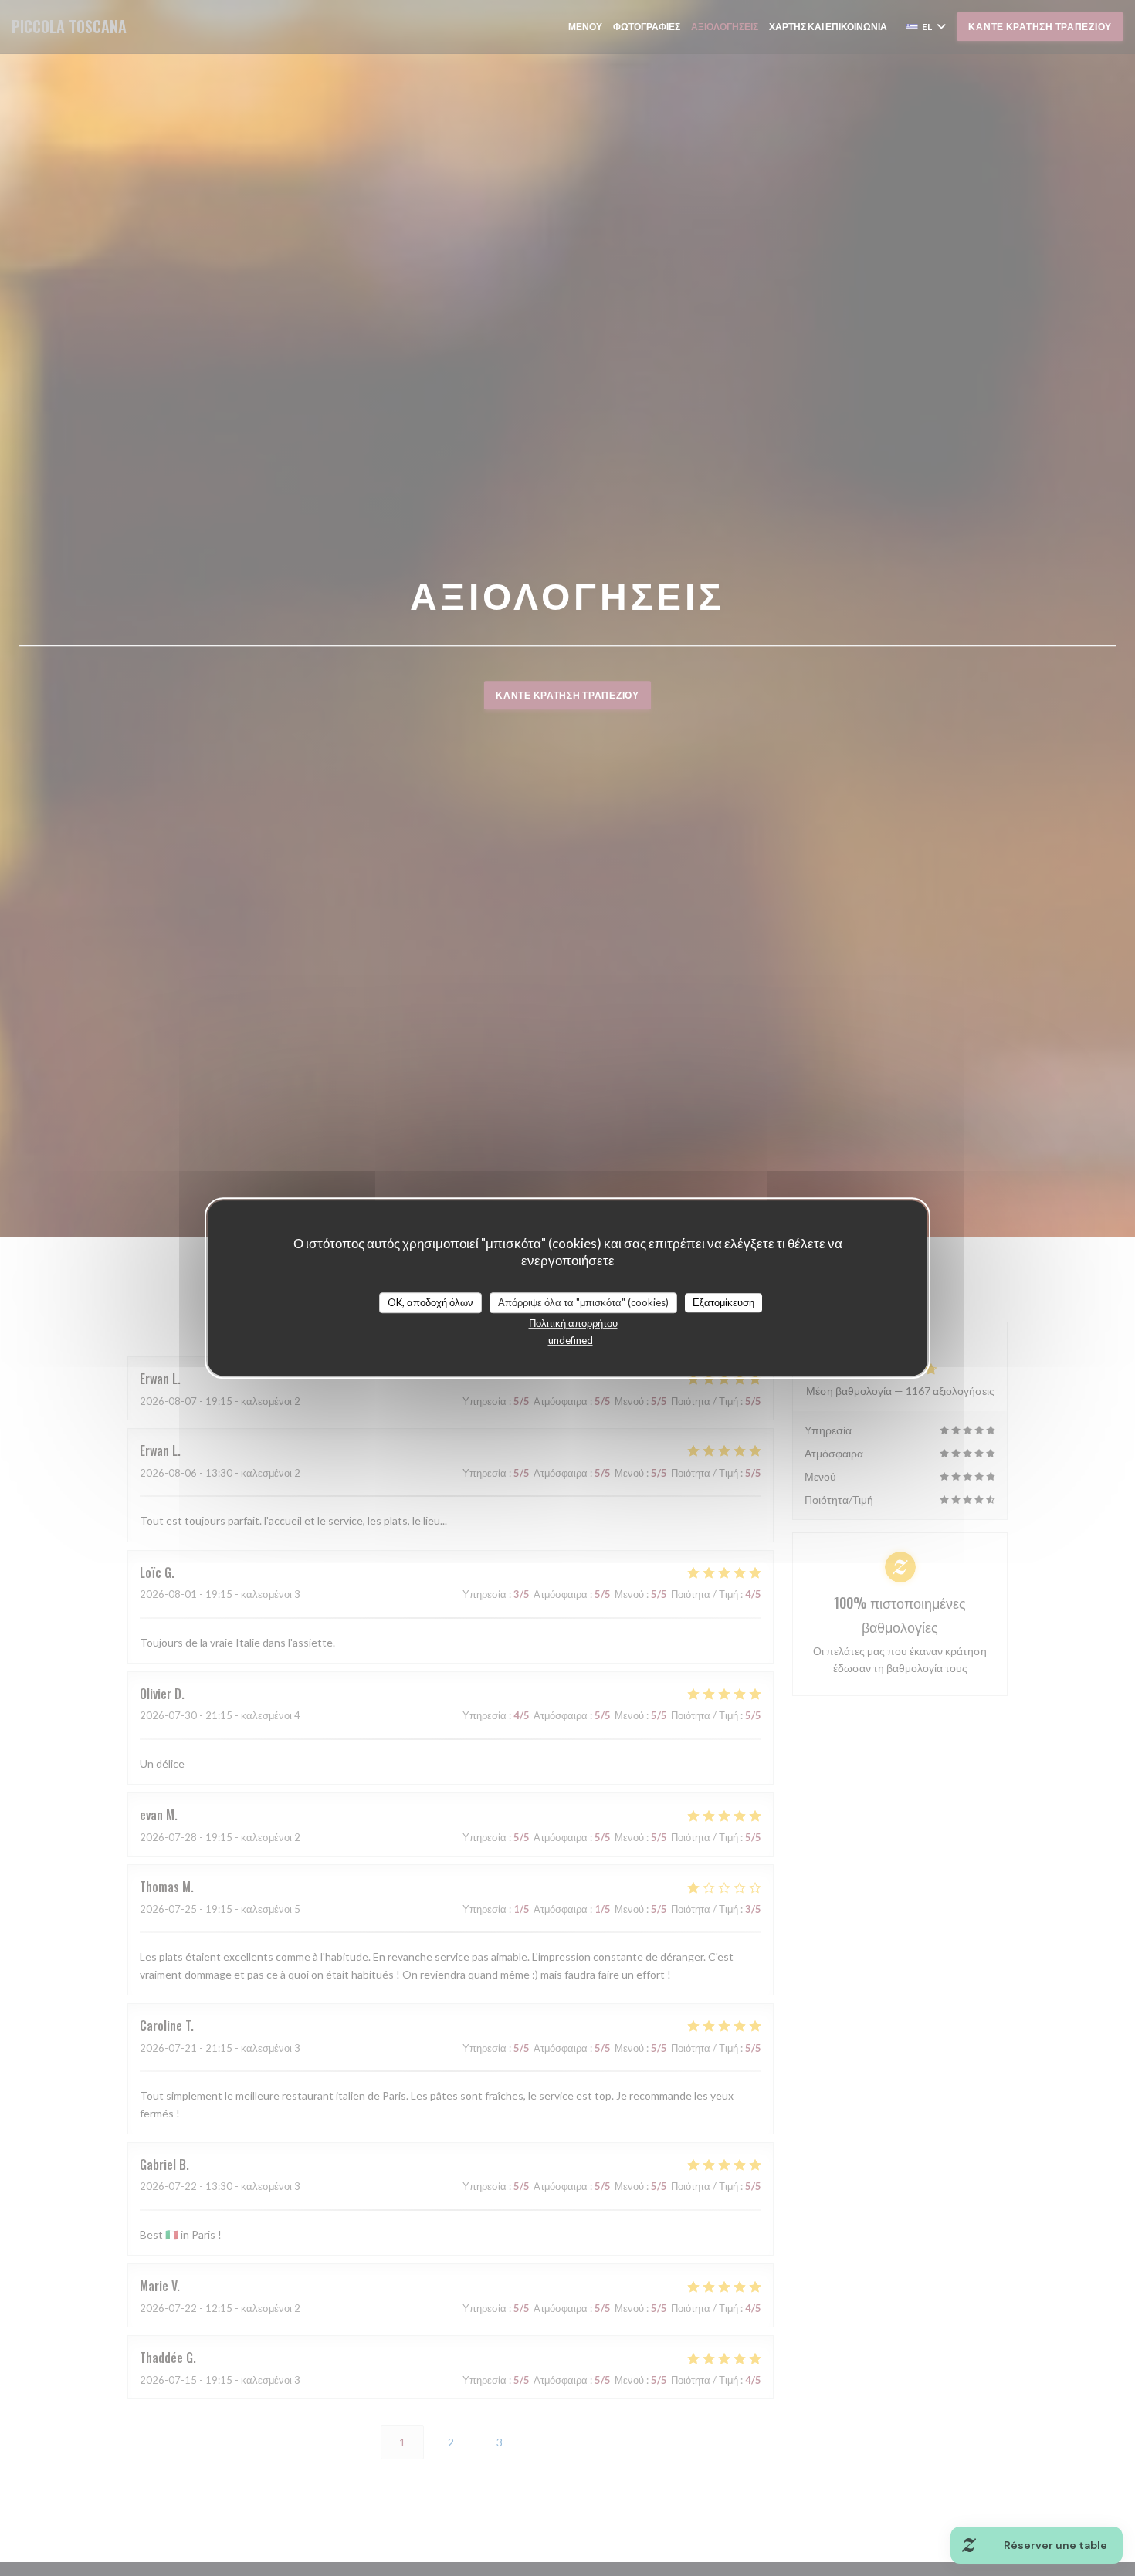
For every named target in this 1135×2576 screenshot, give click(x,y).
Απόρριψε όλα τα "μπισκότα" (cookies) (583, 1302)
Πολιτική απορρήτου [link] (573, 1323)
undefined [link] (571, 1340)
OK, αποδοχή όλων (430, 1302)
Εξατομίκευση (723, 1302)
